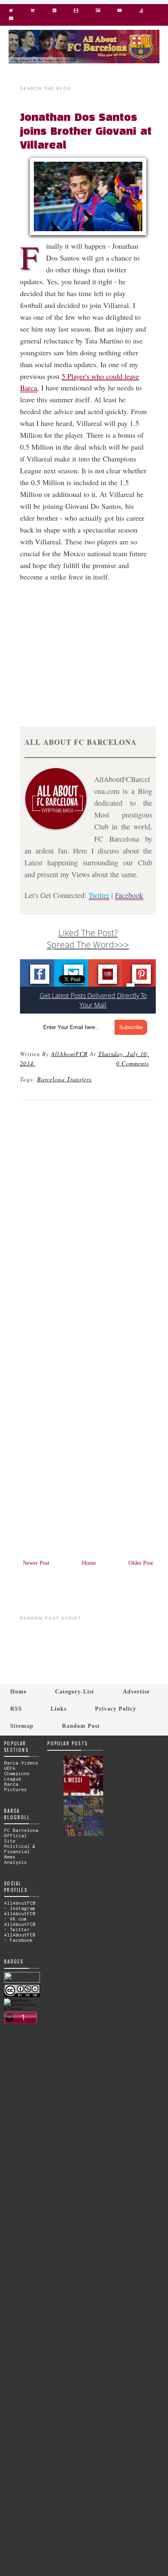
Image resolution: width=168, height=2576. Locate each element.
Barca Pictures (15, 1787)
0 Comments (133, 1063)
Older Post (141, 1563)
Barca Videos (21, 1763)
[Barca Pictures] (98, 12)
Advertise (136, 1691)
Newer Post (36, 1563)
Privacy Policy (116, 1709)
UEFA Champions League (17, 1773)
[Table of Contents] (141, 12)
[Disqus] (88, 1217)
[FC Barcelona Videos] (120, 12)
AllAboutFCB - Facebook (20, 1937)
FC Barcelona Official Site (21, 1835)
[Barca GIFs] (76, 12)
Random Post (81, 1726)
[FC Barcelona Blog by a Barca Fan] (84, 61)
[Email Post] (37, 1063)
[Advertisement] (93, 645)
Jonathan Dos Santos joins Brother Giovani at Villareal (86, 132)
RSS (16, 1709)
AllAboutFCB (69, 1054)
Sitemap (22, 1726)
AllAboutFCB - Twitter (20, 1927)
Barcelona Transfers (64, 1079)
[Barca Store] (32, 12)
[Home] (11, 12)
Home (89, 1563)
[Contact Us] (11, 20)
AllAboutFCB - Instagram (20, 1905)
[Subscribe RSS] (54, 12)
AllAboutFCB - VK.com (20, 1916)
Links (59, 1709)
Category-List (75, 1691)
